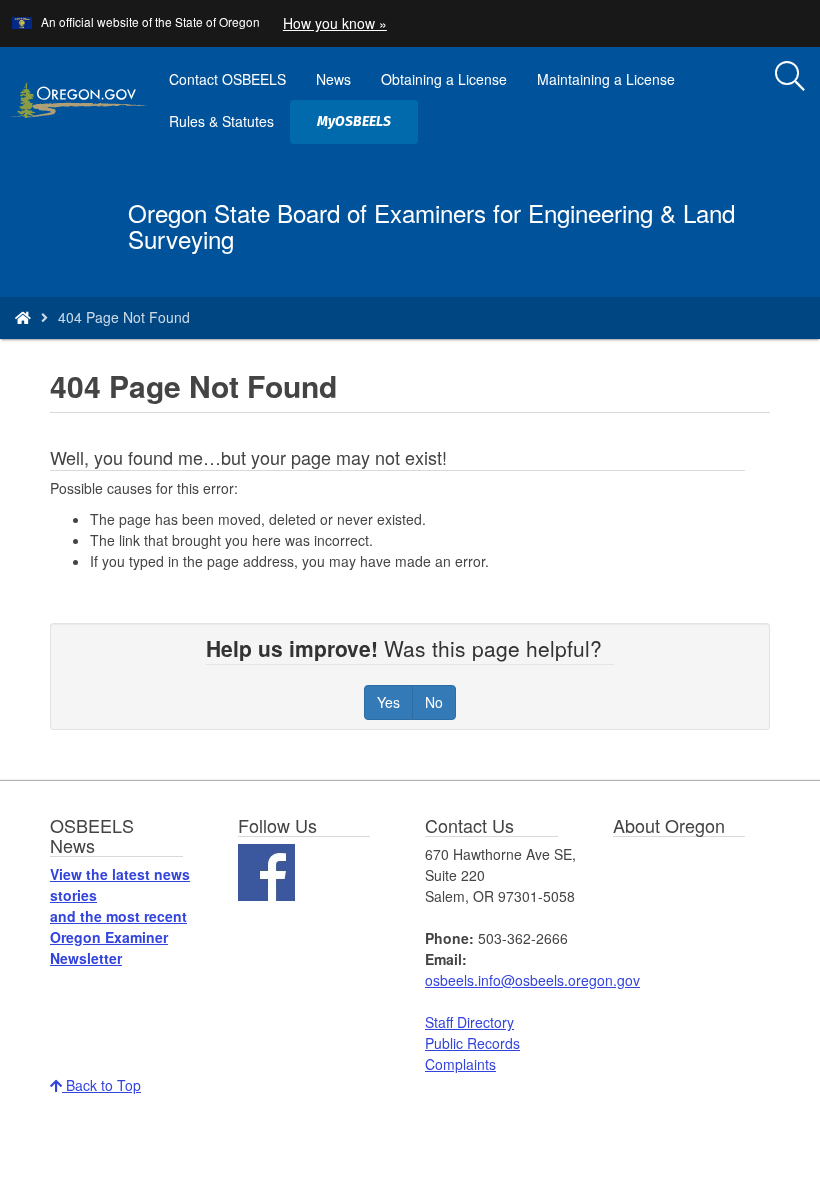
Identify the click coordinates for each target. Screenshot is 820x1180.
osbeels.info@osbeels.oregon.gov (532, 980)
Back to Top (101, 1085)
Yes (388, 702)
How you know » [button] (335, 23)
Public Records (472, 1043)
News (333, 79)
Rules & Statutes (221, 121)
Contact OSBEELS (227, 79)
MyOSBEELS (361, 128)
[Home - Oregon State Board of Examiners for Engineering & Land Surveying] (23, 317)
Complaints (460, 1064)
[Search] (790, 77)
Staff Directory (469, 1022)
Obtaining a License (444, 79)
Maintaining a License (606, 79)
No (434, 702)
